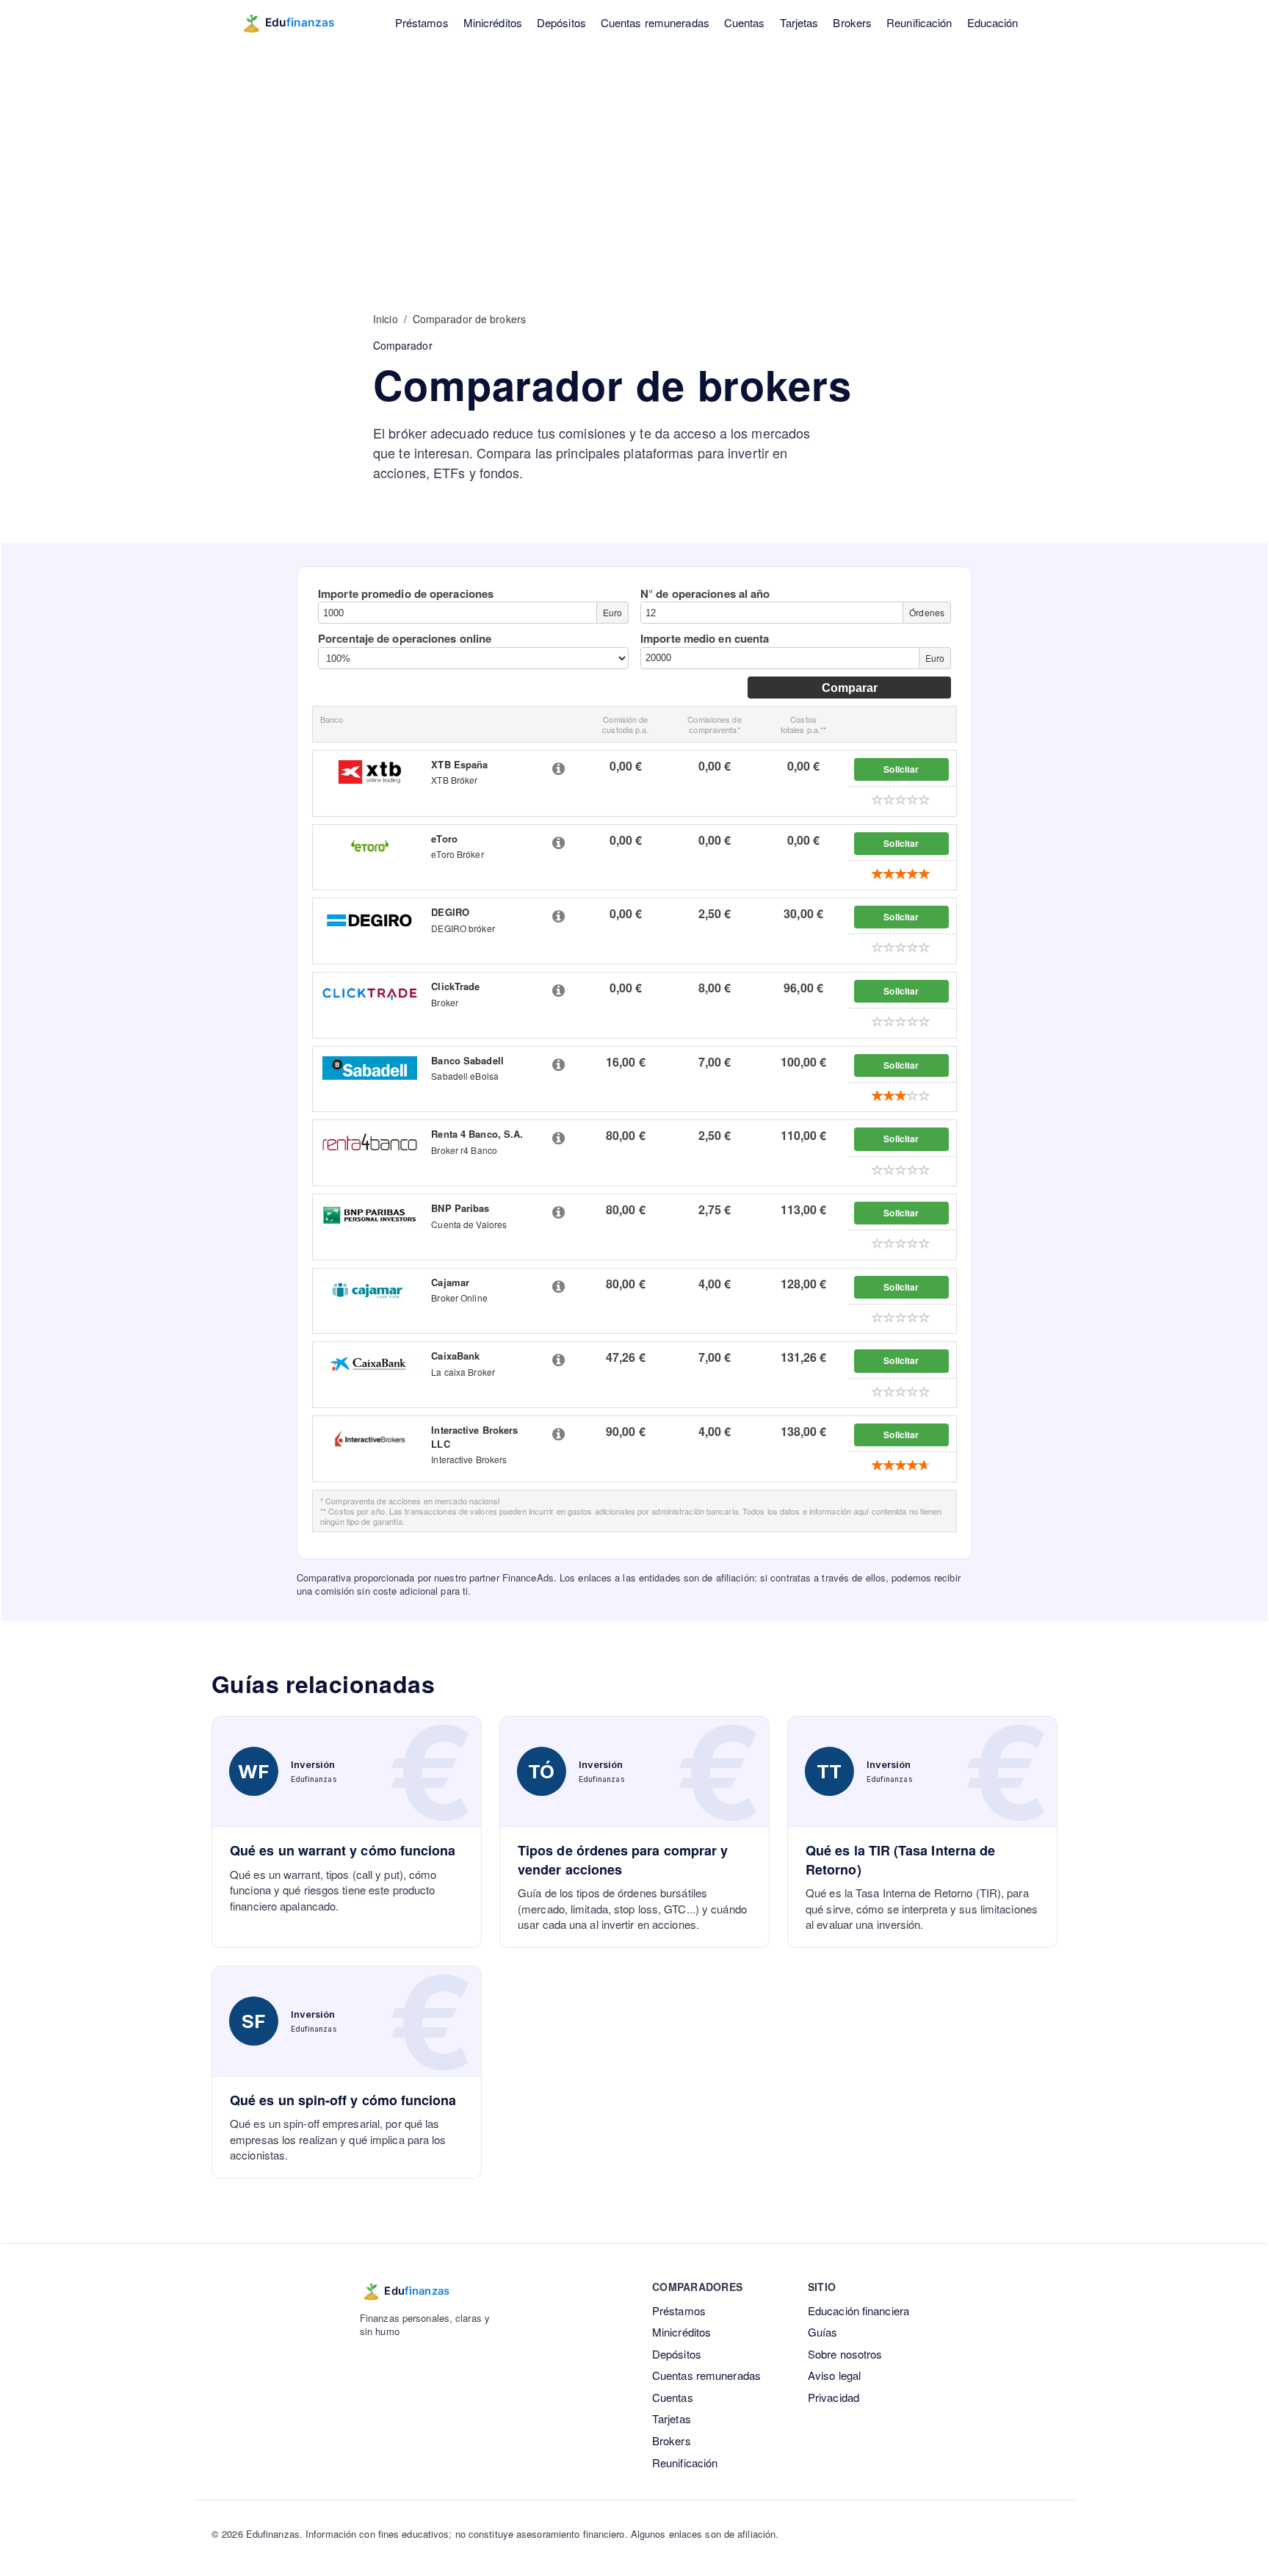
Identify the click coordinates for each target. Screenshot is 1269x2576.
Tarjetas (799, 22)
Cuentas (745, 22)
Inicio (386, 319)
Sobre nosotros (845, 2354)
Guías (823, 2332)
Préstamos (422, 22)
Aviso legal (834, 2375)
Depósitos (561, 22)
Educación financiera (858, 2310)
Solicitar (901, 769)
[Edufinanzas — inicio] (298, 23)
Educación (993, 22)
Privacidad (834, 2397)
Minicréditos (493, 22)
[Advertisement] (634, 154)
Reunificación (919, 22)
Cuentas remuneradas (655, 22)
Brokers (852, 22)
